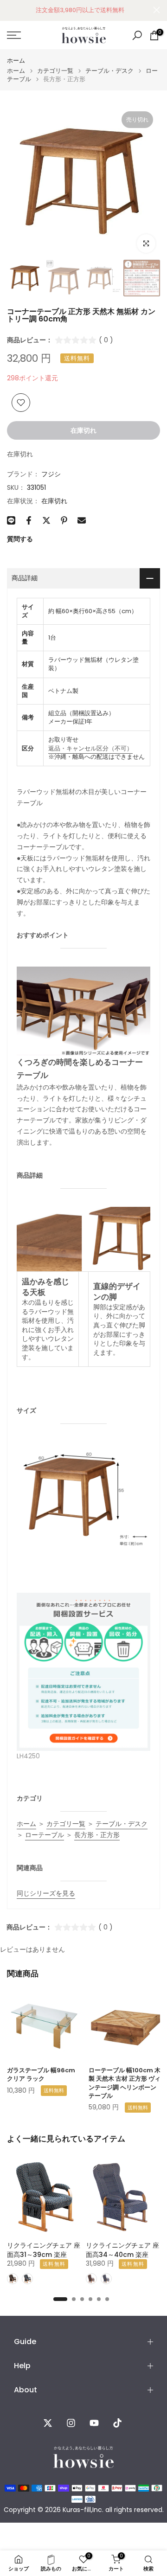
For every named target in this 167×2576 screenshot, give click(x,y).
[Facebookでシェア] (29, 520)
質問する (20, 539)
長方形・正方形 (97, 1835)
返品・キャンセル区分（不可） (90, 748)
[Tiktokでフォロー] (117, 2423)
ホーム (16, 61)
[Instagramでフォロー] (71, 2423)
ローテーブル (45, 1835)
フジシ (51, 474)
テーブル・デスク (109, 71)
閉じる (157, 10)
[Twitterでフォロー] (48, 2423)
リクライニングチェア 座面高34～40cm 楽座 (122, 2250)
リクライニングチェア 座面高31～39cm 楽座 (44, 2250)
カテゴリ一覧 (55, 71)
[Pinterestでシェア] (64, 520)
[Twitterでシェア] (46, 520)
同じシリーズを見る (46, 1893)
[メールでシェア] (82, 520)
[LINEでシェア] (11, 520)
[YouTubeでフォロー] (94, 2423)
